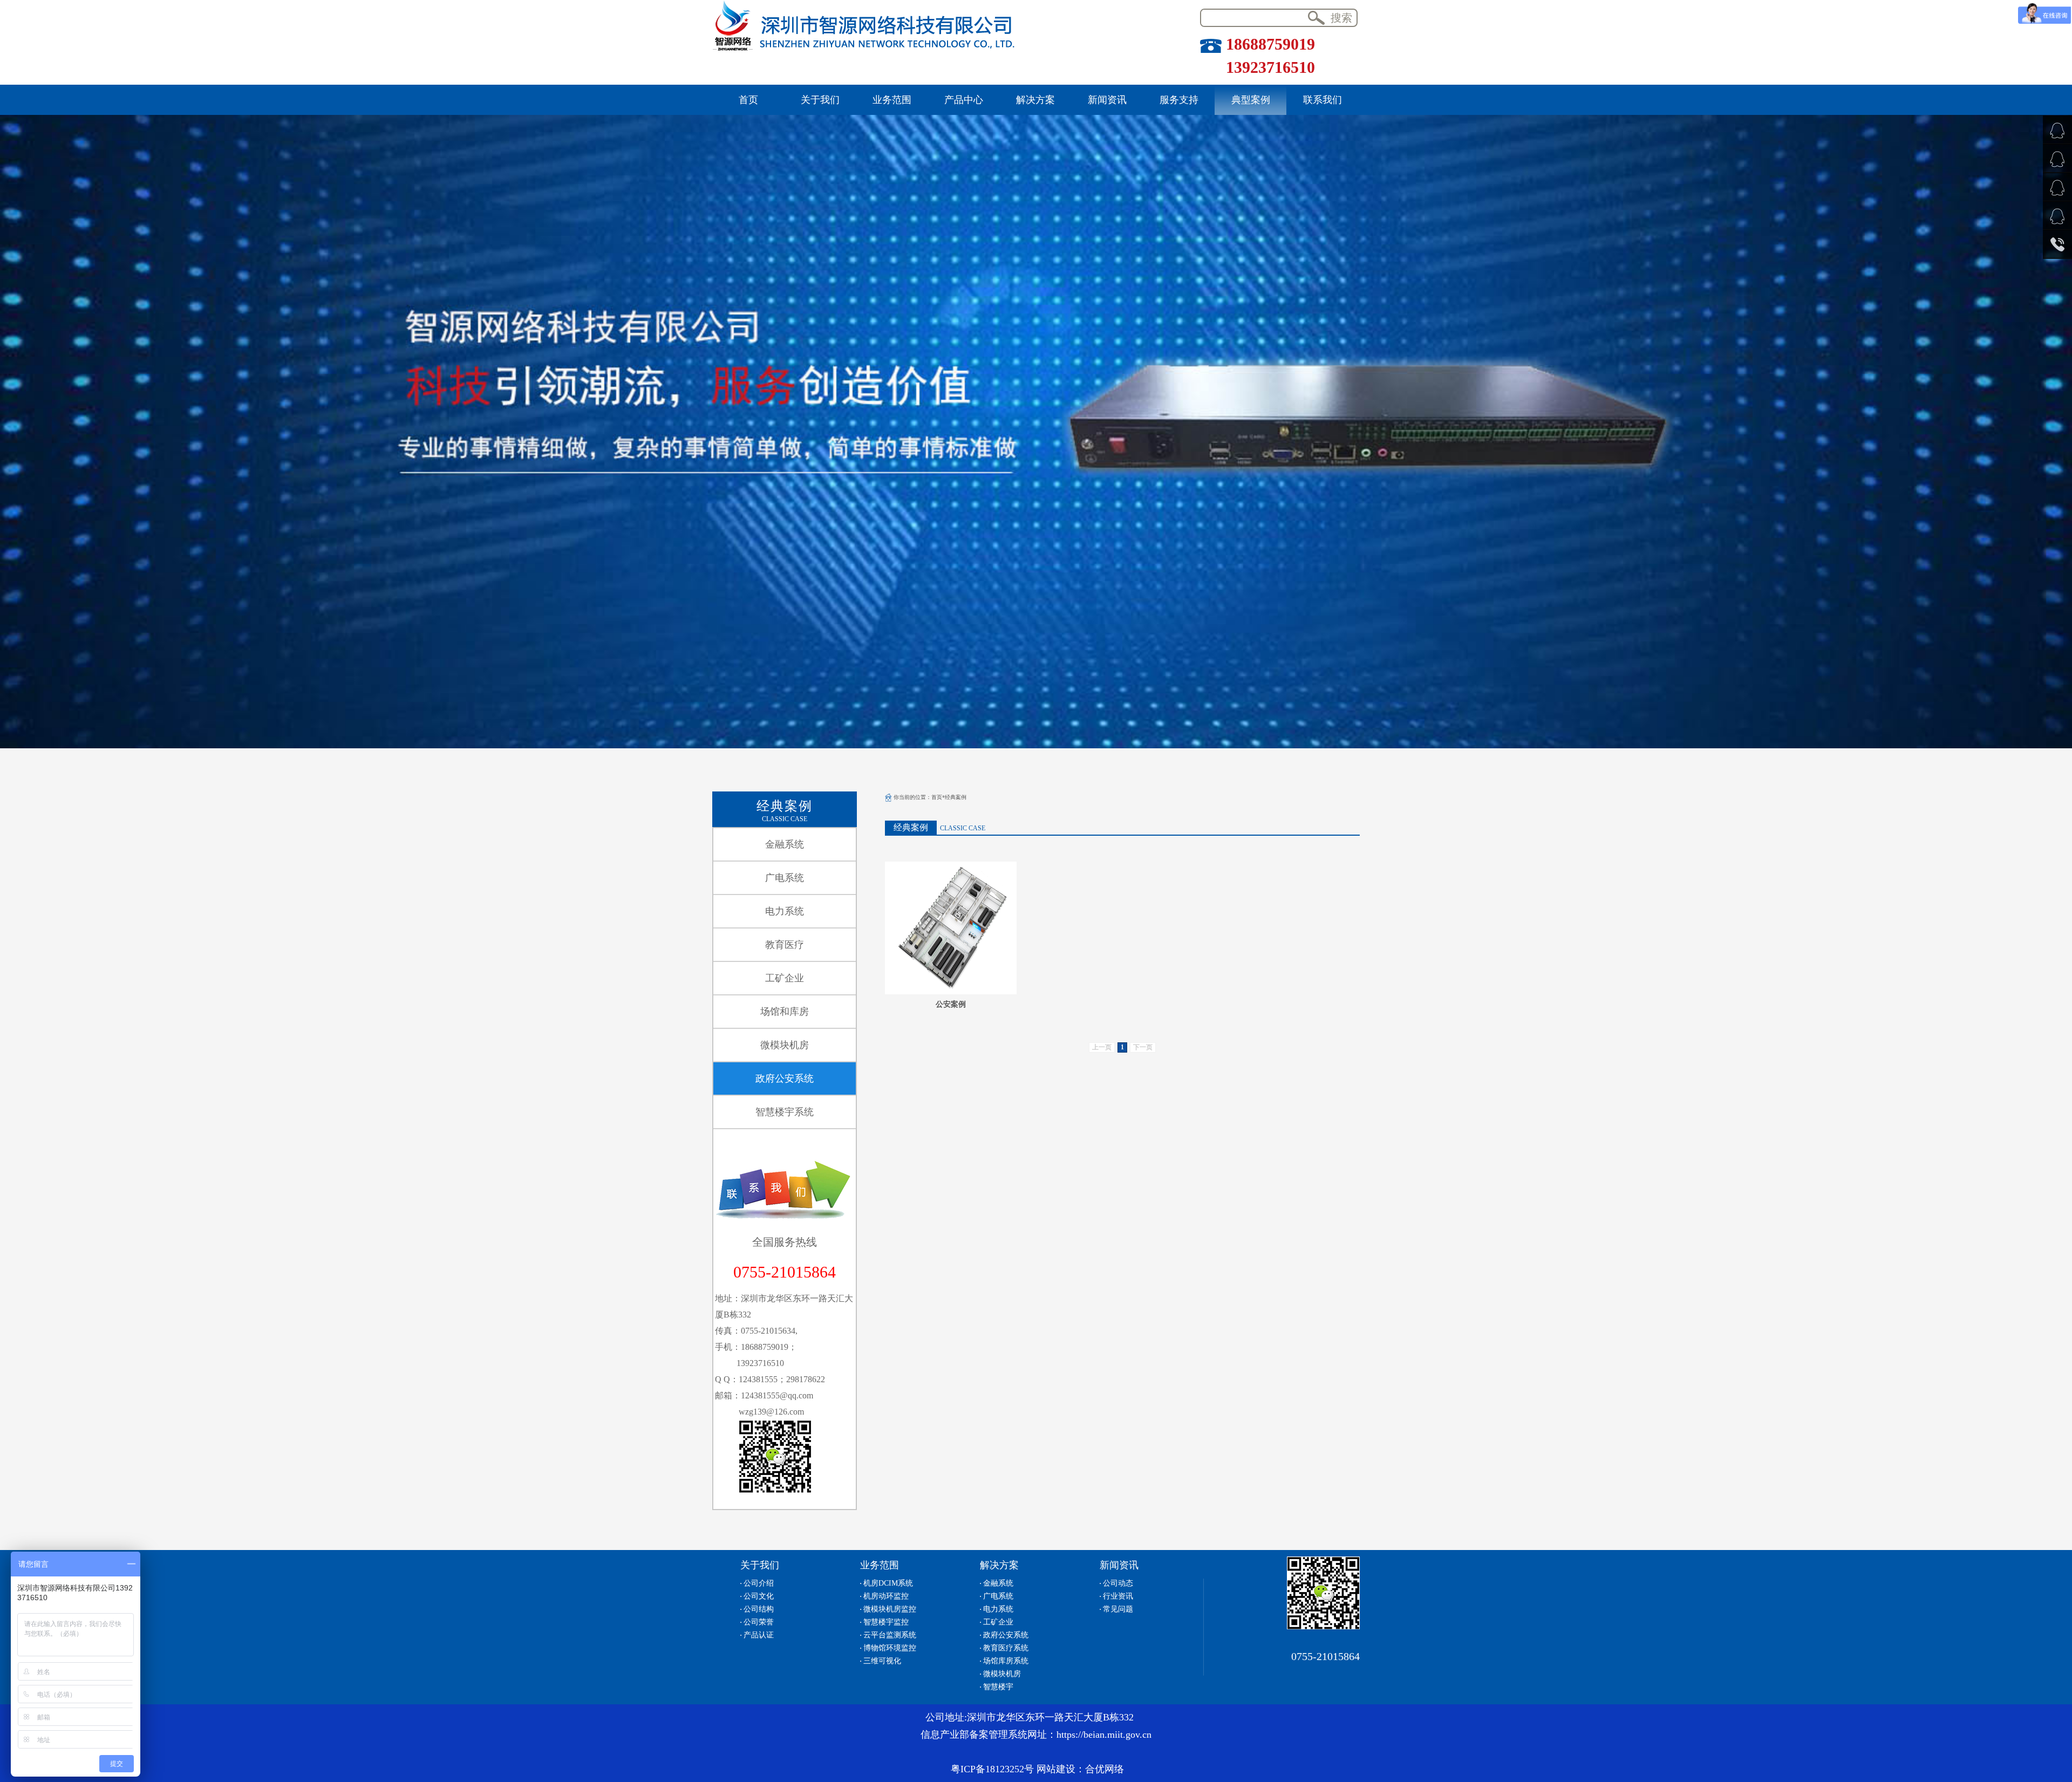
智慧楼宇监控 (886, 1622)
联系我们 (1323, 100)
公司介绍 (759, 1583)
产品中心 (964, 100)
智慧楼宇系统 (785, 1112)
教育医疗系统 (1006, 1648)
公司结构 (759, 1609)
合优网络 (1105, 1769)
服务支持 (1179, 100)
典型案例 (1251, 100)
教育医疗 (785, 945)
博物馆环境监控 (890, 1648)
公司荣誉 (759, 1622)
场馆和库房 (785, 1012)
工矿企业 (785, 978)
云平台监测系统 (890, 1635)
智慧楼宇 (998, 1687)
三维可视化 (882, 1661)
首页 (748, 100)
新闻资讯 (1107, 100)
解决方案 (1035, 100)
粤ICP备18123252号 (992, 1769)
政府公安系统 (785, 1078)
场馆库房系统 (1006, 1661)
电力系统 (785, 911)
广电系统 (785, 878)
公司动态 (1118, 1583)
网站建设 (1056, 1769)
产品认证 (759, 1635)
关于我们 (820, 100)
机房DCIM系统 (888, 1583)
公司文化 (759, 1596)
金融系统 (785, 844)
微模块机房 (785, 1045)
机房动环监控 (886, 1596)
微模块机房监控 (890, 1609)
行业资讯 (1118, 1596)
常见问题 (1118, 1609)
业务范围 (892, 100)
